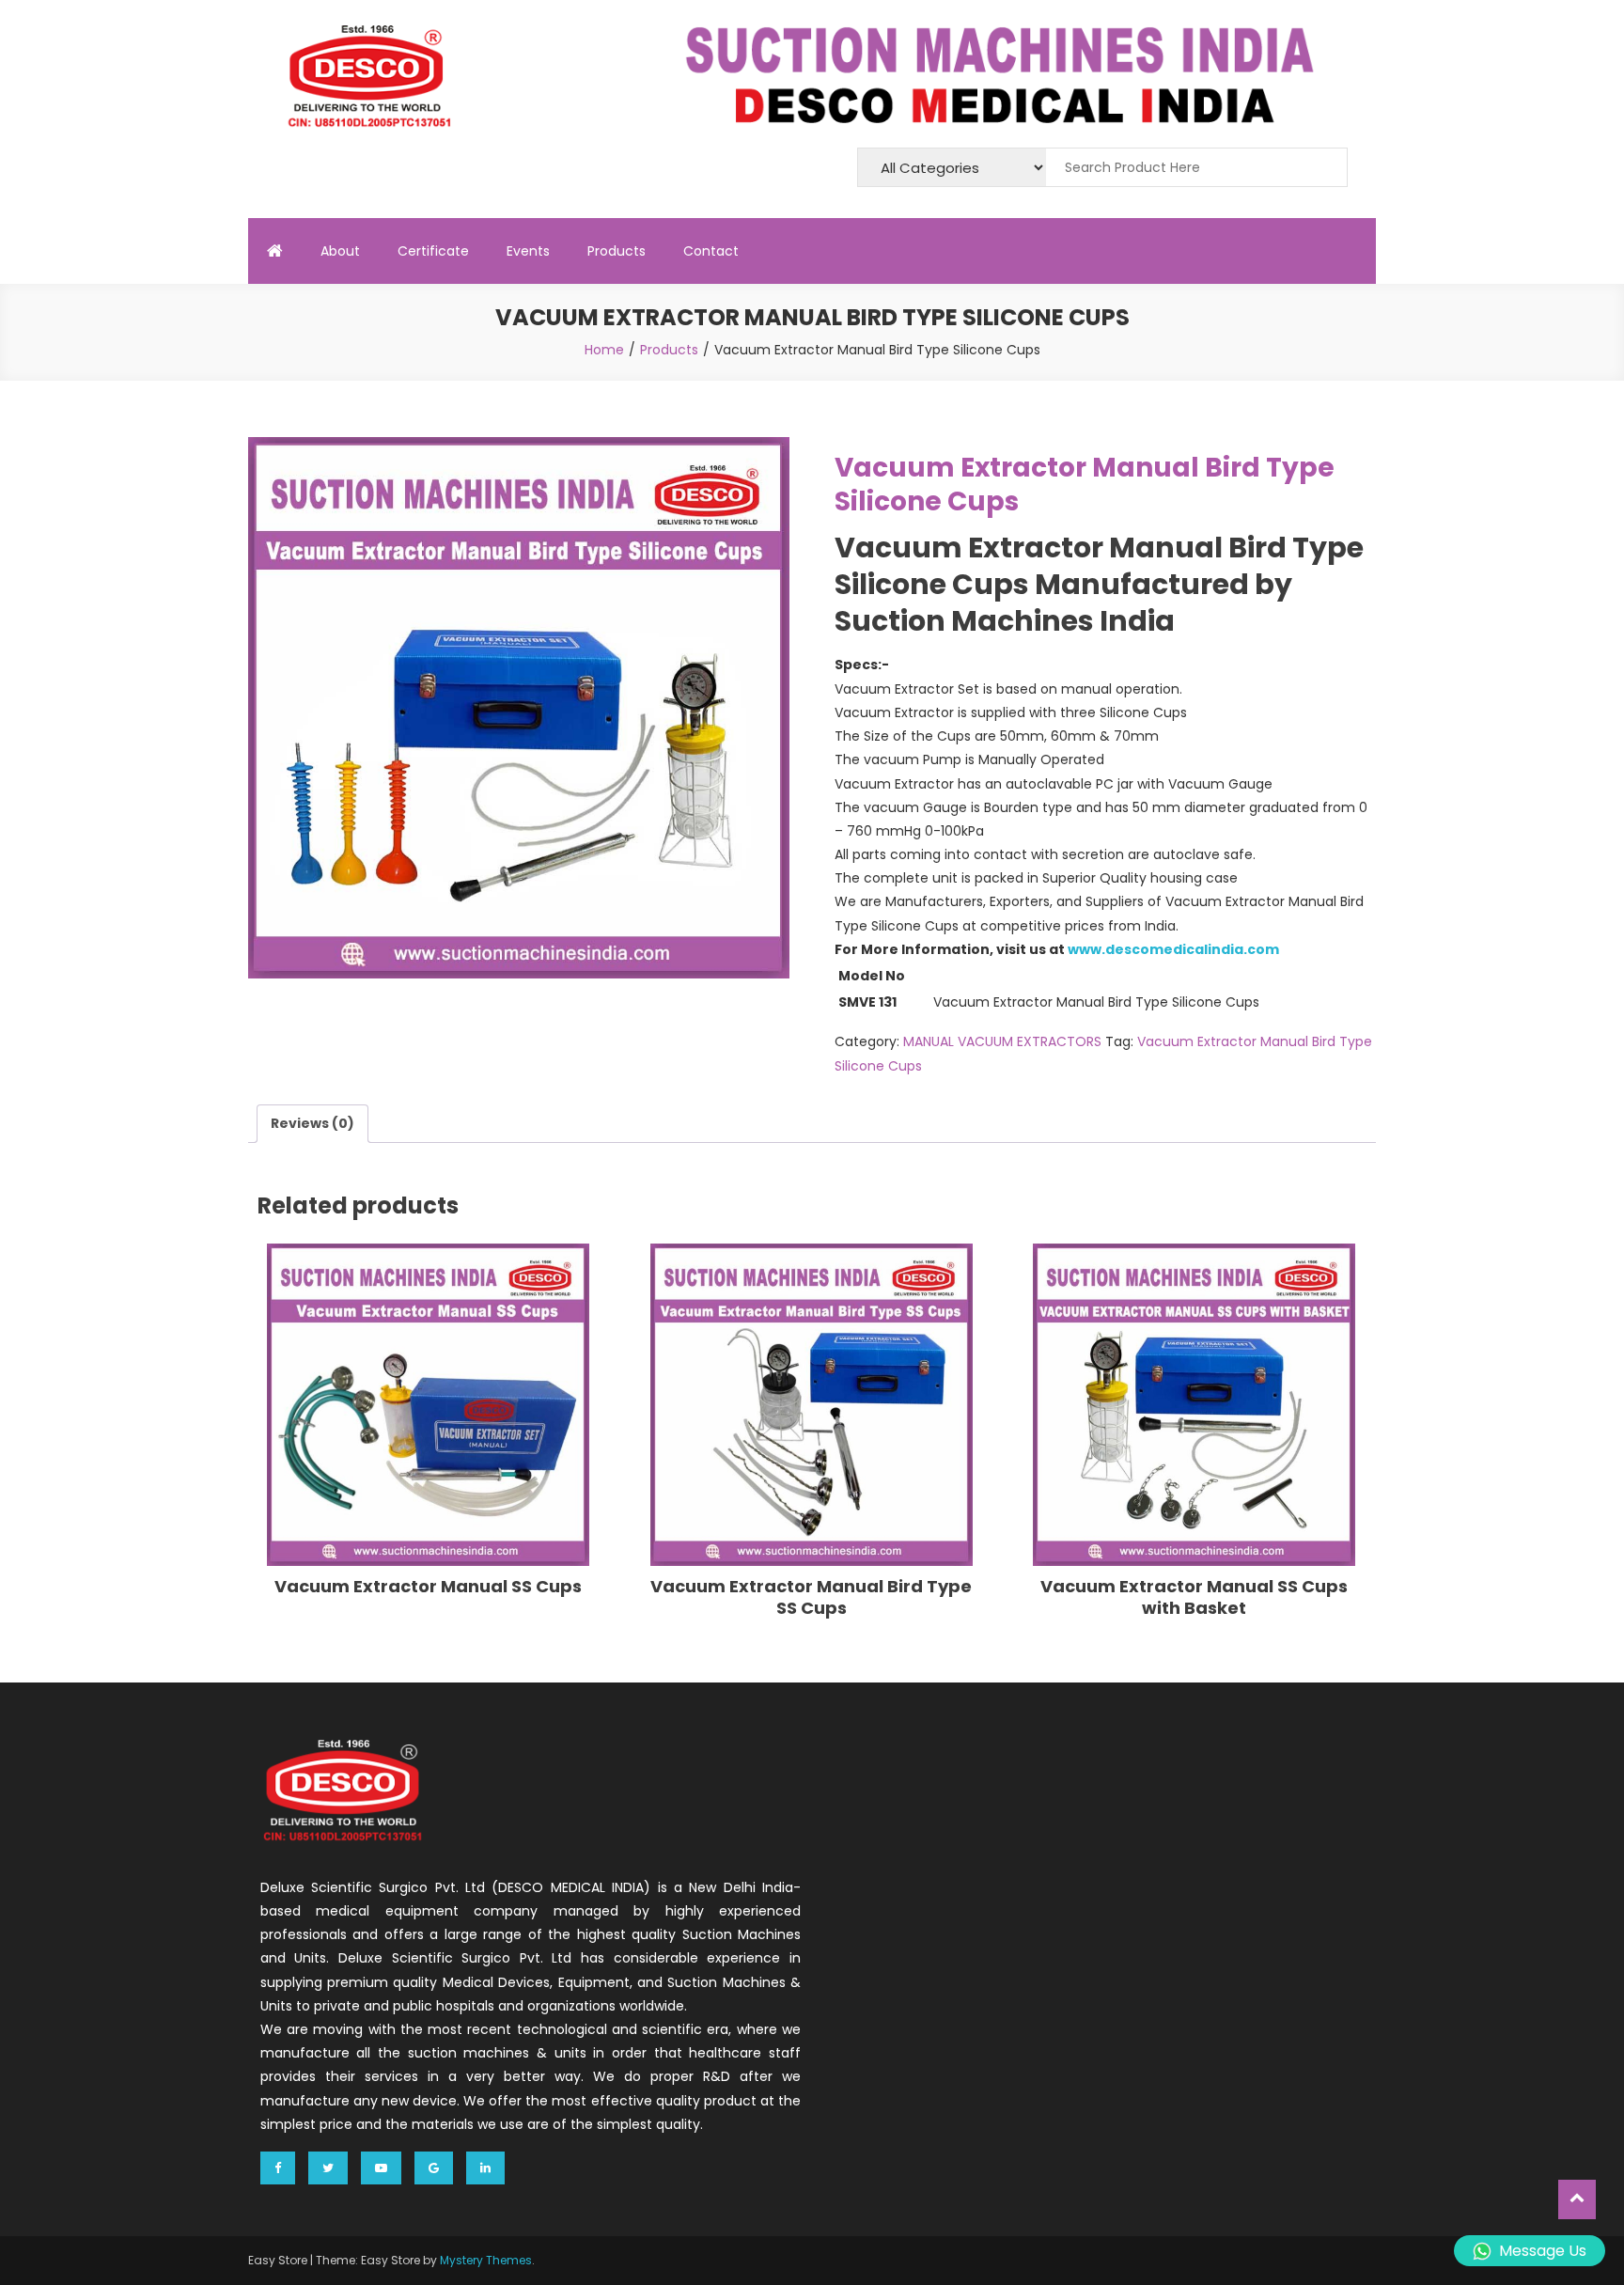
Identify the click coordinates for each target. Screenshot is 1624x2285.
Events (528, 251)
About (340, 251)
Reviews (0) (312, 1123)
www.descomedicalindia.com (1173, 949)
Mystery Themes (486, 2260)
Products (617, 251)
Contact (711, 251)
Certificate (433, 251)
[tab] (312, 1124)
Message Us (1543, 2251)
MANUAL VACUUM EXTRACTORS (1002, 1041)
